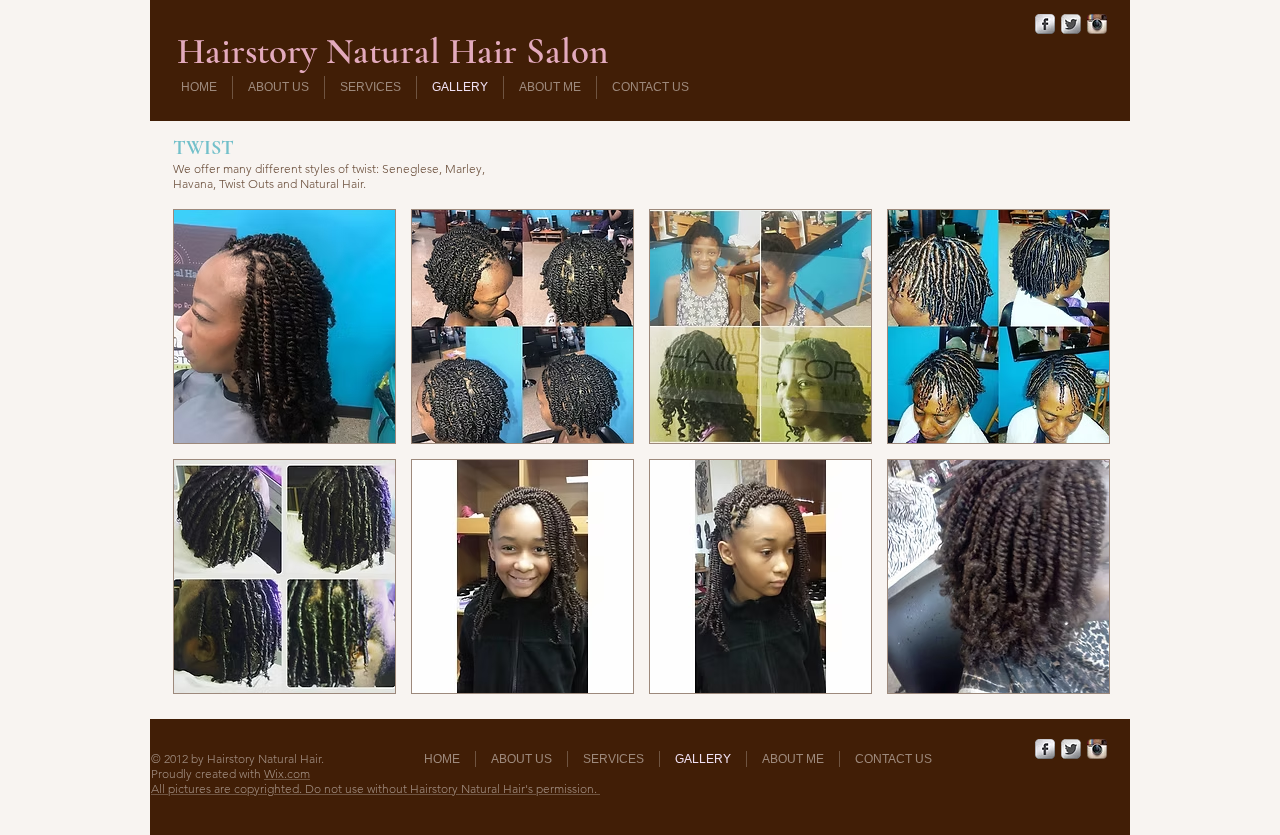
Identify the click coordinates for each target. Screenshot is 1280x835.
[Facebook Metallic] (1045, 24)
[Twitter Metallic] (1071, 24)
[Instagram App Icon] (1097, 24)
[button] (284, 326)
